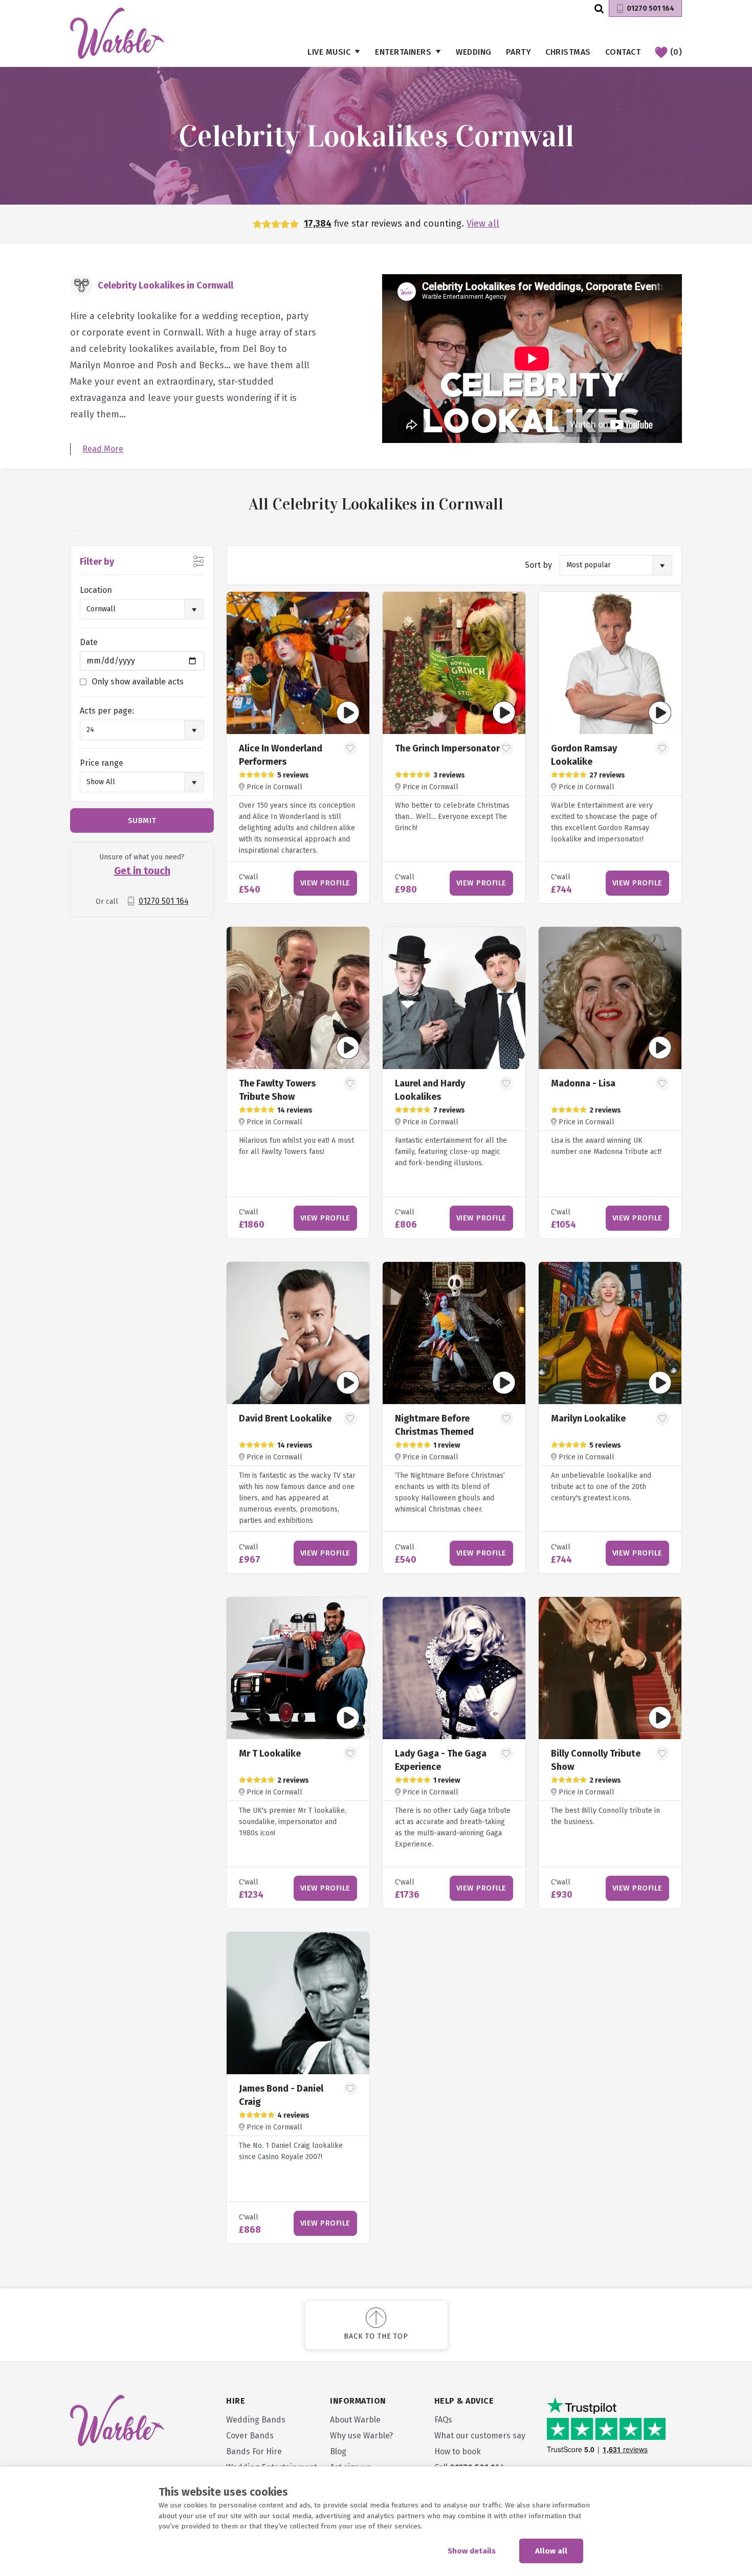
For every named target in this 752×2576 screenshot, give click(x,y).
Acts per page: (107, 711)
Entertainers (403, 52)
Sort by (538, 565)
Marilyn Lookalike (588, 1418)
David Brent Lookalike (285, 1418)
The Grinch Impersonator (447, 748)
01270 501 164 (650, 8)
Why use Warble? (361, 2436)
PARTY (519, 52)
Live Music (329, 52)
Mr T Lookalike (270, 1753)
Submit (142, 820)
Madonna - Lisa (583, 1083)
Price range (102, 763)
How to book (458, 2451)
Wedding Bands (256, 2420)
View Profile (325, 883)
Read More (103, 449)
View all (483, 224)
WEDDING (474, 52)
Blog (338, 2451)
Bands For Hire (254, 2451)
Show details (472, 2551)
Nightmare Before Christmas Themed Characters (434, 1432)
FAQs (443, 2420)
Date (89, 642)
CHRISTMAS (568, 52)
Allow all (551, 2551)
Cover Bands (250, 2436)
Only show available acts (138, 682)
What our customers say (480, 2436)
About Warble (355, 2420)
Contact (623, 52)
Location (96, 590)
